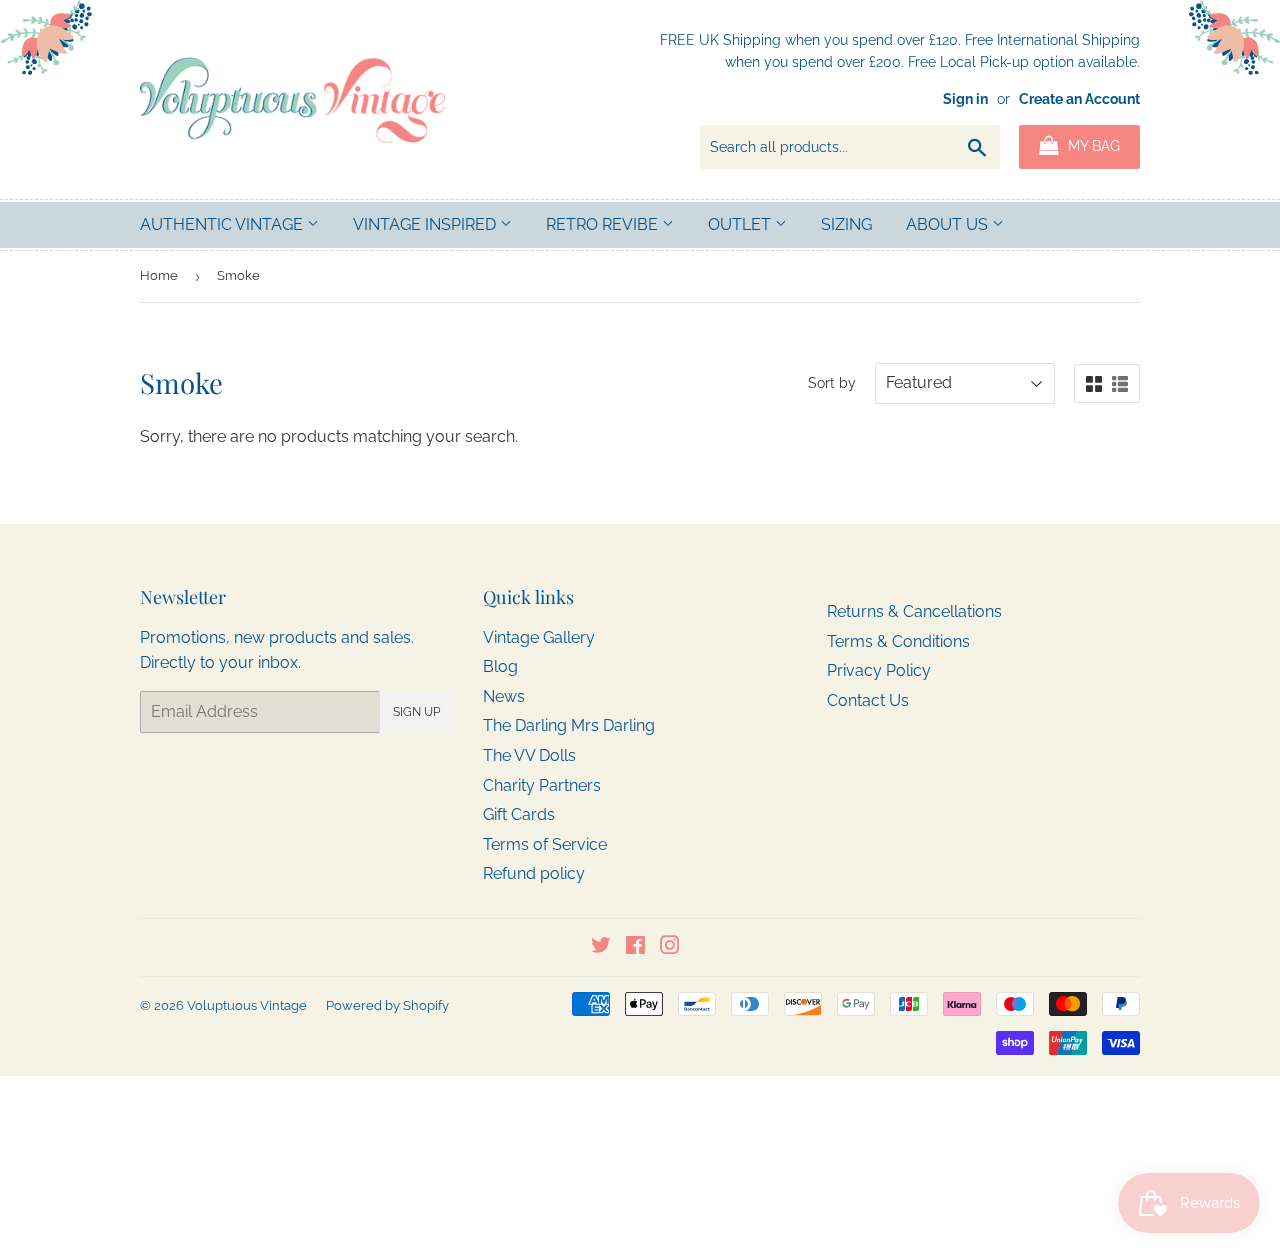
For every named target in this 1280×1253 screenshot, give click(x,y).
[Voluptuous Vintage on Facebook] (635, 947)
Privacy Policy (879, 670)
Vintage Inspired (426, 224)
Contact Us (868, 700)
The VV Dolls (529, 755)
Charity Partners (542, 785)
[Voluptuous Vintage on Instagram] (670, 947)
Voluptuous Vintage (247, 1005)
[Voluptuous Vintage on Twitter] (601, 947)
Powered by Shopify (387, 1005)
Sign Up (416, 712)
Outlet (741, 224)
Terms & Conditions (898, 641)
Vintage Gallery (539, 637)
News (504, 696)
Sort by (832, 383)
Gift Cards (519, 814)
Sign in (965, 99)
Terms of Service (545, 844)
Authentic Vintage (223, 224)
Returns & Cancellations (914, 611)
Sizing (846, 224)
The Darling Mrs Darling (569, 725)
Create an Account (1079, 99)
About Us (949, 224)
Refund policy (534, 873)
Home (159, 275)
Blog (500, 666)
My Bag (1092, 146)
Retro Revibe (604, 224)
